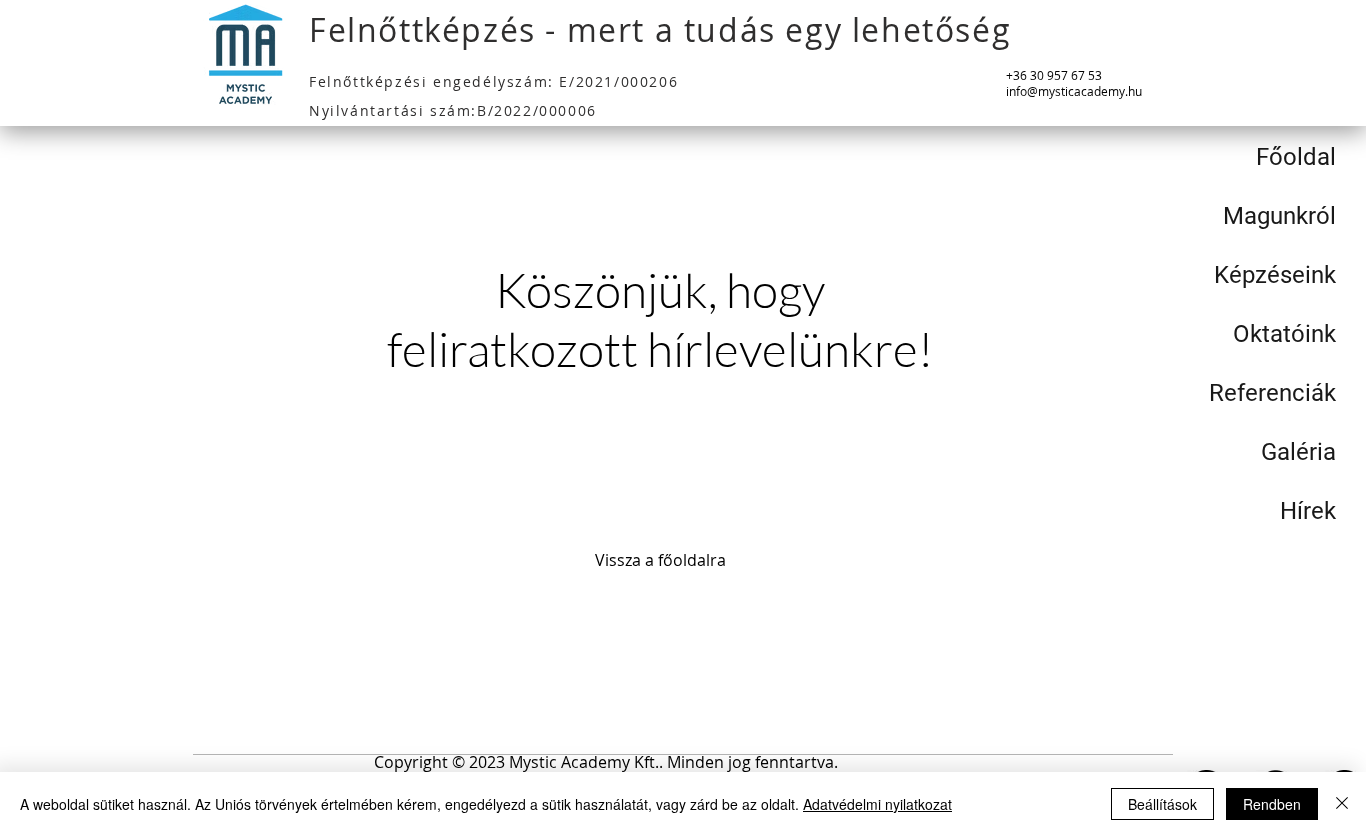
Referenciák (1272, 393)
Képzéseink (1275, 275)
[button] (606, 763)
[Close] (1342, 804)
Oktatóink (1284, 334)
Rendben (1272, 804)
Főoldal (1296, 157)
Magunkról (1279, 216)
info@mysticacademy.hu (1074, 91)
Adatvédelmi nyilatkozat (877, 804)
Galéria (1298, 452)
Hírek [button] (1308, 511)
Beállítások (1162, 804)
